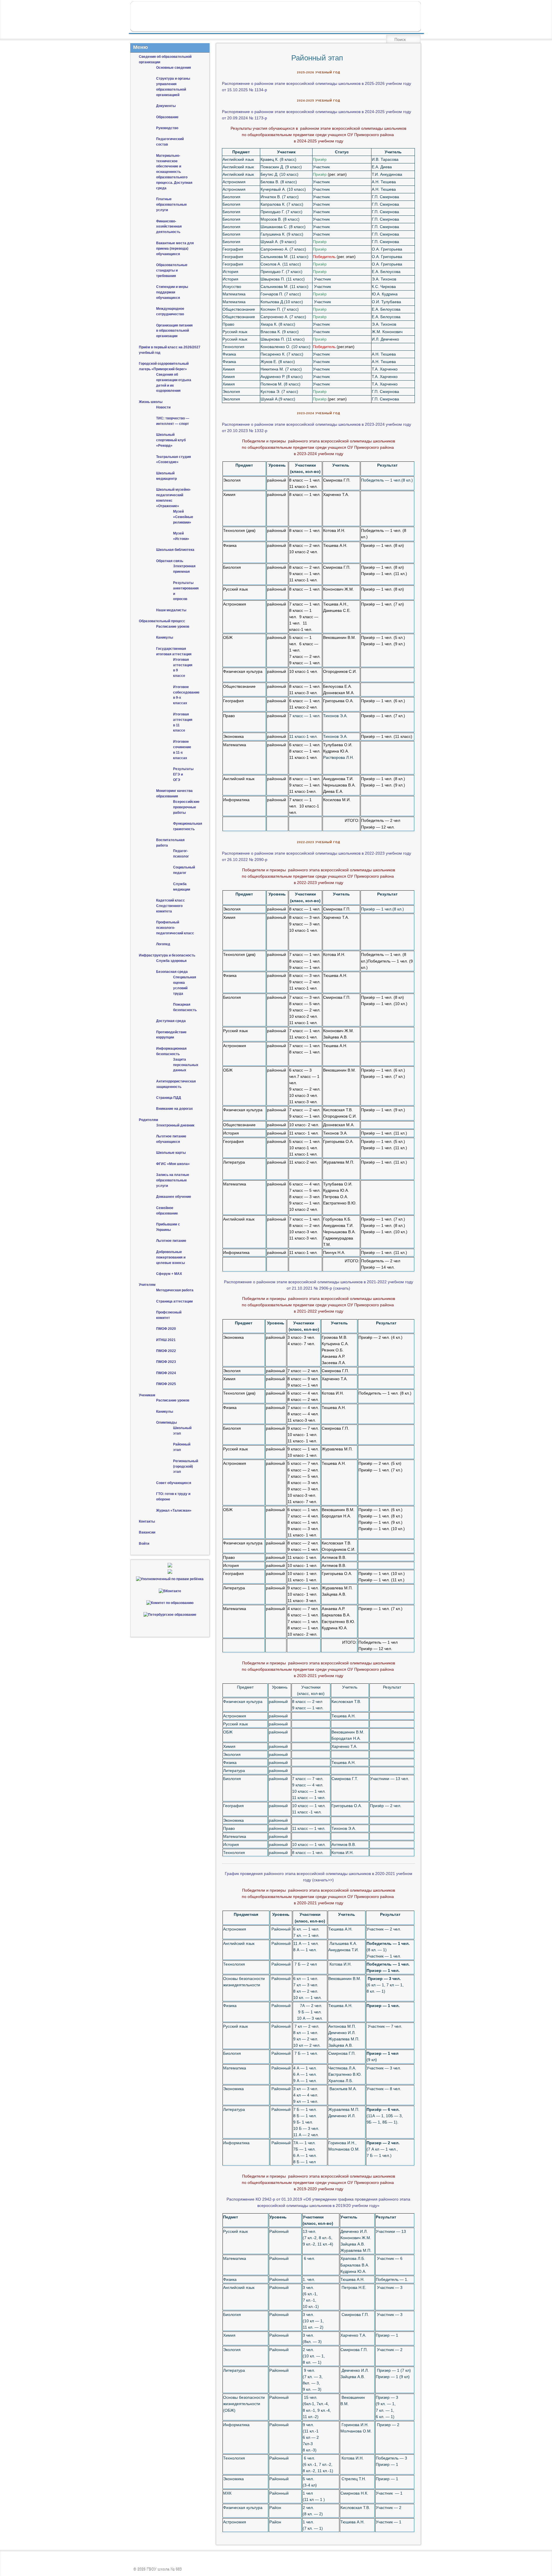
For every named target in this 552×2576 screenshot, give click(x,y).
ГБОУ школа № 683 (164, 2570)
